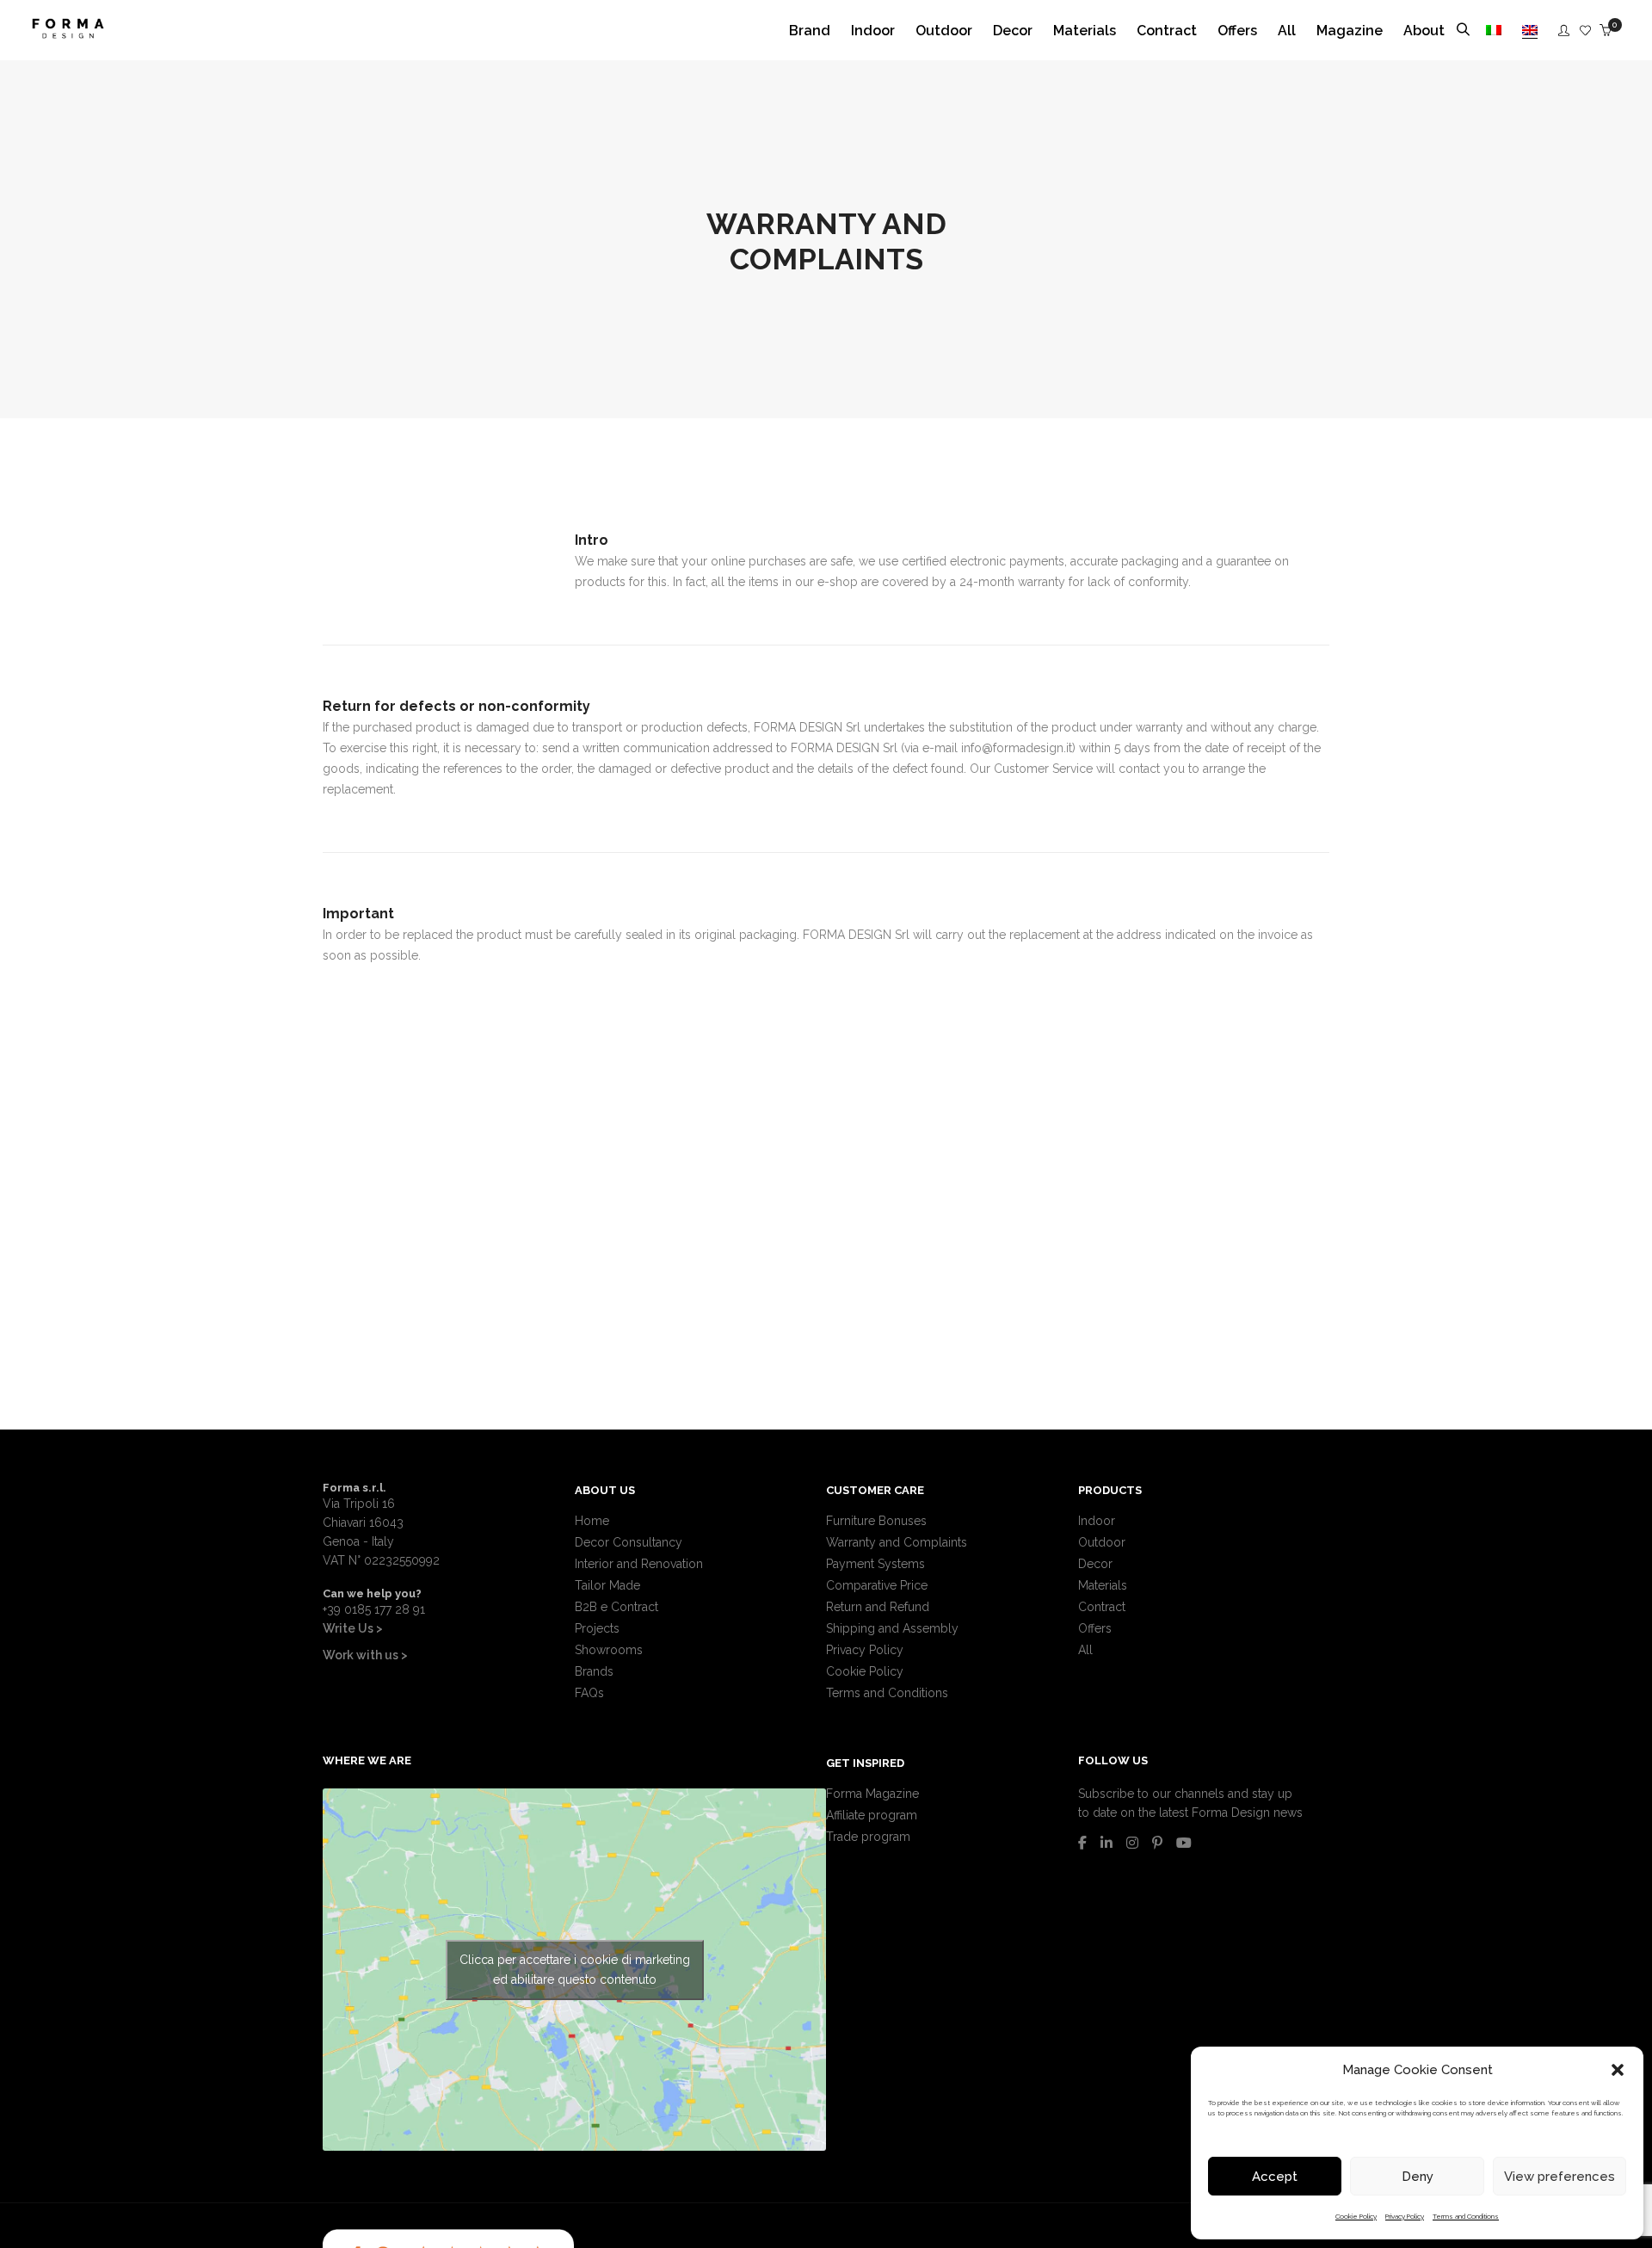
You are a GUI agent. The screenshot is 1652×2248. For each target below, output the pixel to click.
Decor (1095, 1564)
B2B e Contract (616, 1607)
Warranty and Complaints (897, 1542)
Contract (1102, 1607)
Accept (1275, 2177)
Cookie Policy (1356, 2216)
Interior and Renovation (639, 1564)
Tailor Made (607, 1585)
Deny (1418, 2177)
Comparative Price (877, 1585)
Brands (594, 1671)
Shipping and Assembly (892, 1628)
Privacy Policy (1405, 2216)
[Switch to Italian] (1494, 31)
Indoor (1097, 1521)
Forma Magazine (872, 1794)
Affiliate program (872, 1815)
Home (592, 1521)
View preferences (1560, 2177)
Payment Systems (875, 1564)
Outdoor (1102, 1542)
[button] (1618, 2070)
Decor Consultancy (629, 1542)
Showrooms (609, 1650)
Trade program (868, 1837)
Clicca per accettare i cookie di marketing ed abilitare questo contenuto (575, 1970)
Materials (1103, 1585)
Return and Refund (878, 1607)
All (1085, 1650)
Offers (1095, 1628)
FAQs (589, 1693)
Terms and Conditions (1466, 2216)
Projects (597, 1628)
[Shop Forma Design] (68, 32)
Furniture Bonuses (876, 1521)
